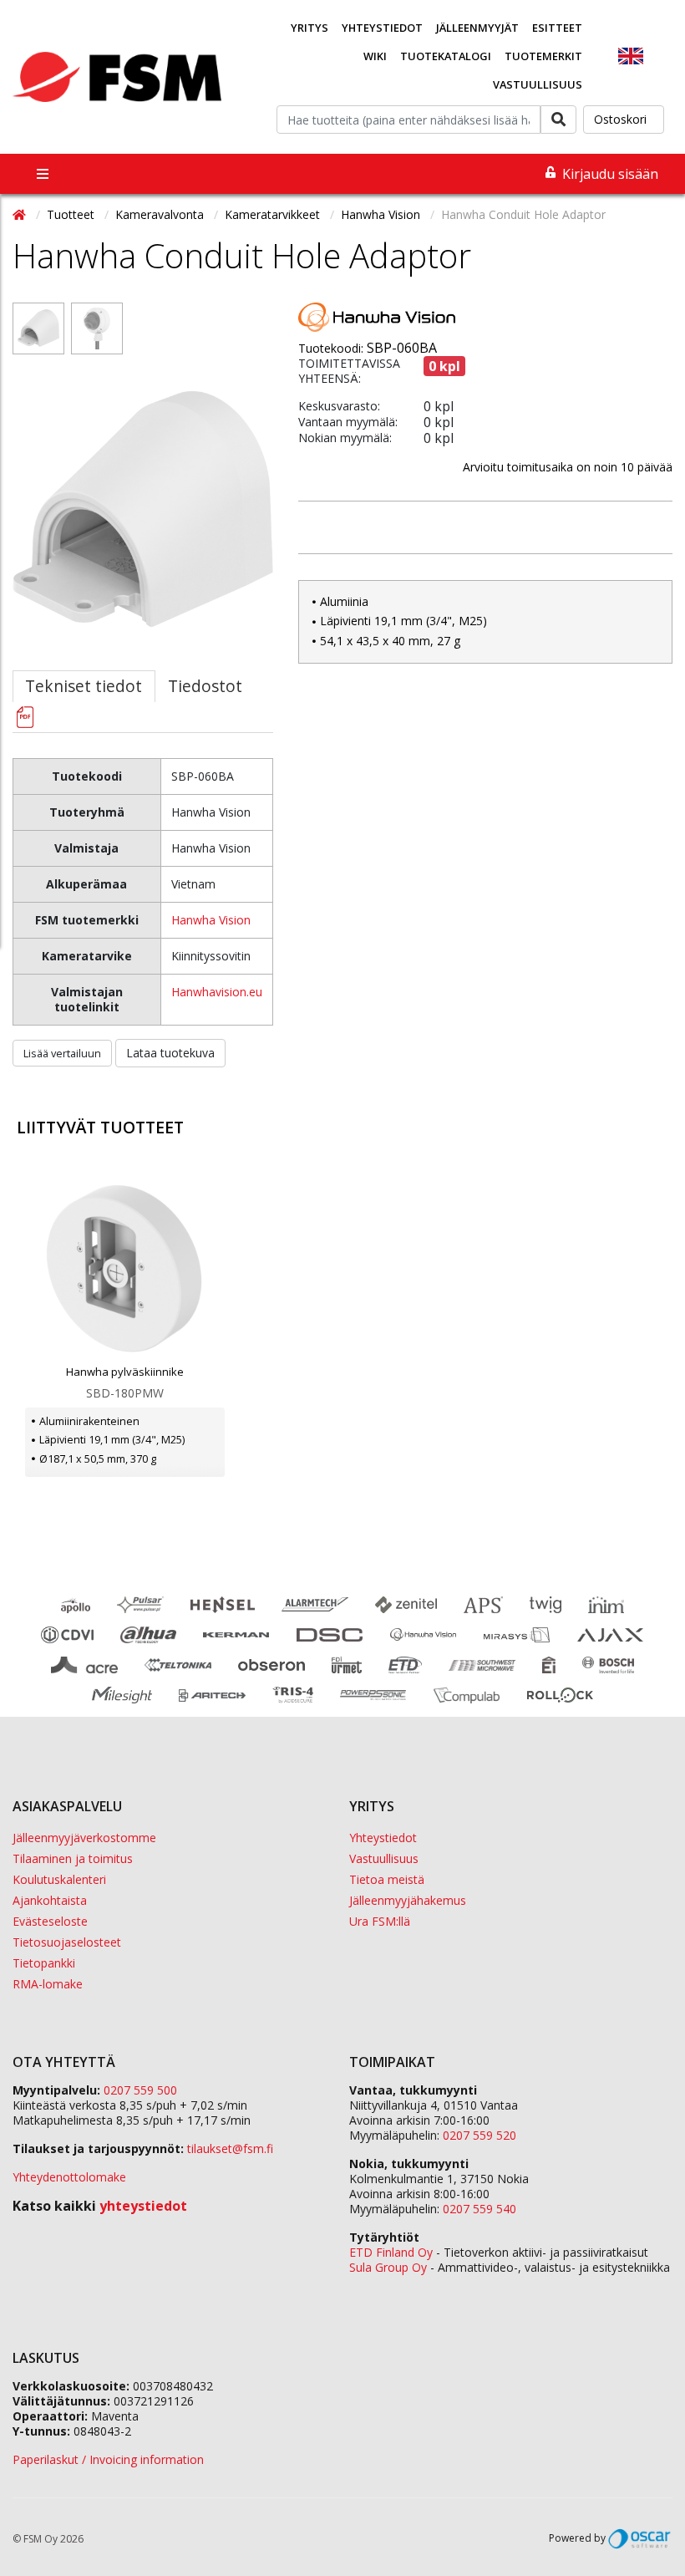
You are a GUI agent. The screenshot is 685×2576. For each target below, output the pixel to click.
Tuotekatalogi (446, 56)
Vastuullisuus (538, 84)
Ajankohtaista (50, 1900)
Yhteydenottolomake (69, 2177)
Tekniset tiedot (84, 686)
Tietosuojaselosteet (67, 1942)
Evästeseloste (50, 1921)
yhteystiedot (143, 2206)
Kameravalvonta (161, 214)
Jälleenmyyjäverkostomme (84, 1838)
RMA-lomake (48, 1984)
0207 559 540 (479, 2209)
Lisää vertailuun (62, 1053)
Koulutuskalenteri (59, 1879)
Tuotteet (72, 214)
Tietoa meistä (387, 1879)
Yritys (310, 28)
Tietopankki (44, 1963)
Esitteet (557, 28)
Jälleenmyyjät (477, 28)
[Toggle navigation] (43, 174)
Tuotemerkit (543, 56)
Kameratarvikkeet (274, 214)
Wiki (375, 56)
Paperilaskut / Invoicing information (108, 2459)
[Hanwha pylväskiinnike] (125, 1269)
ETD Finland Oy (391, 2252)
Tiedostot (205, 686)
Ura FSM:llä (380, 1921)
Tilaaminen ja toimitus (73, 1858)
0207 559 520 (479, 2135)
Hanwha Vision (382, 214)
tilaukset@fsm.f (230, 2148)
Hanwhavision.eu (217, 992)
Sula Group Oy (388, 2267)
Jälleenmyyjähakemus (408, 1900)
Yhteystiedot (382, 28)
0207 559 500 (140, 2090)
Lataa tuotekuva (170, 1053)
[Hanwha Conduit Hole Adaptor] (38, 341)
